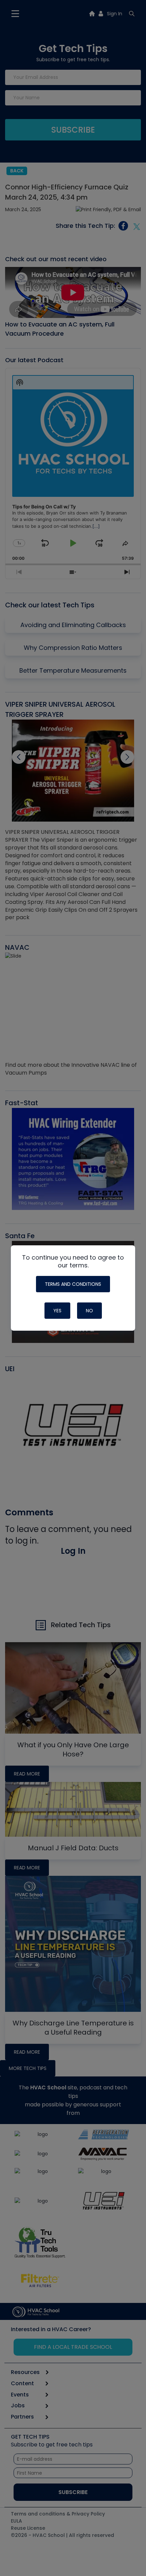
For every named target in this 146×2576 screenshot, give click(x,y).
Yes (57, 1311)
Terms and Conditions (73, 1284)
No (89, 1311)
